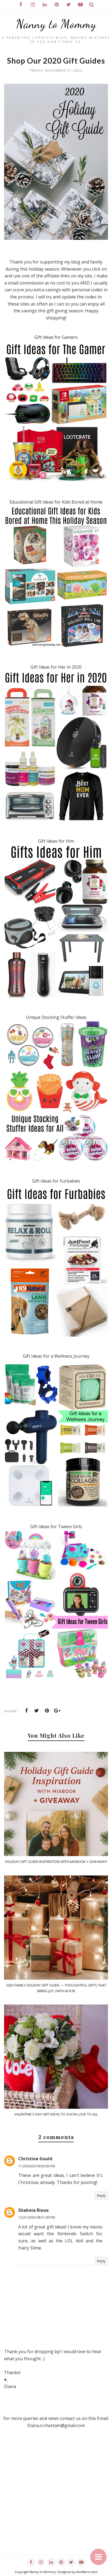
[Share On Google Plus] (57, 1711)
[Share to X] (37, 1711)
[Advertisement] (56, 2499)
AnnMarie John (87, 2572)
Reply (101, 2196)
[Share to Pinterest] (47, 1711)
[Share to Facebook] (26, 1711)
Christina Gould (35, 2159)
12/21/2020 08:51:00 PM (37, 2217)
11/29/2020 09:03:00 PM (37, 2166)
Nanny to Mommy (56, 24)
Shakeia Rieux (33, 2210)
